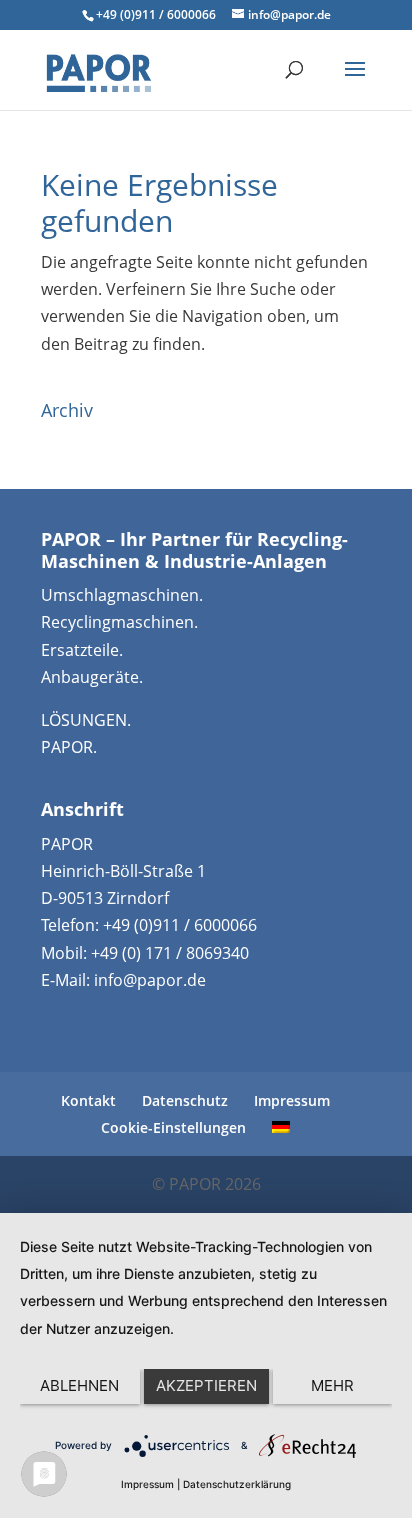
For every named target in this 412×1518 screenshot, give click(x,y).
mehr (332, 1385)
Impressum (292, 1100)
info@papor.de (150, 980)
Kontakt (88, 1100)
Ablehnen (79, 1385)
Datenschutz (185, 1100)
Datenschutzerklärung (237, 1484)
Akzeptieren (206, 1385)
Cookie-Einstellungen (173, 1127)
